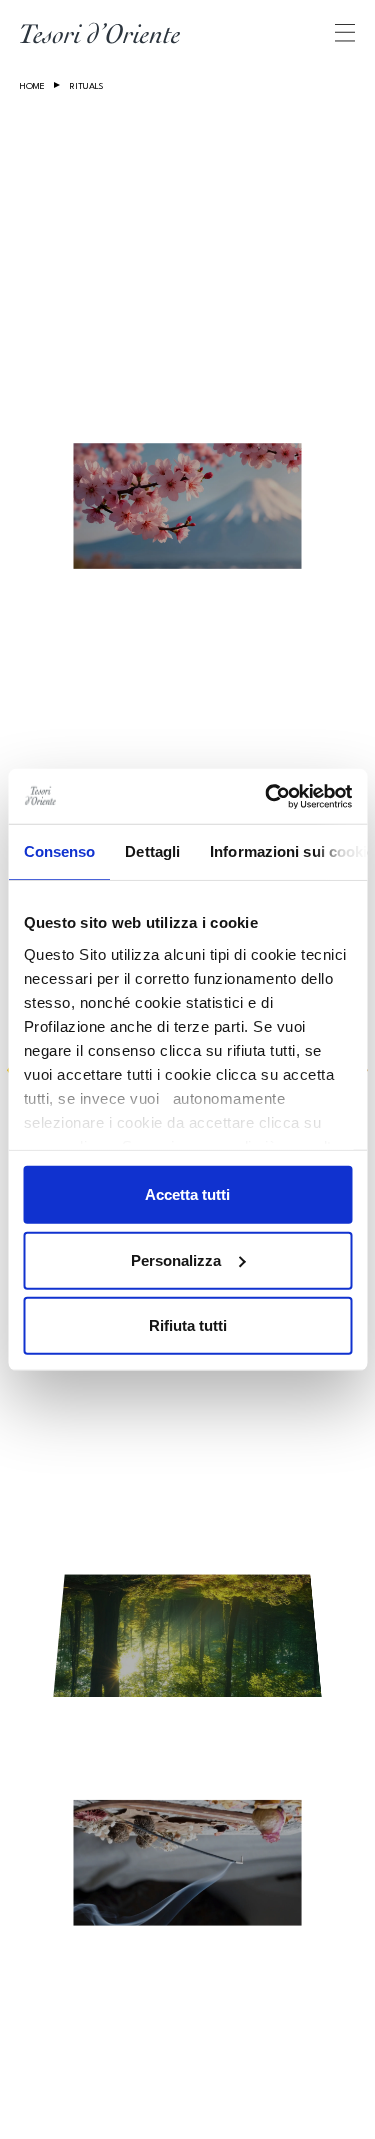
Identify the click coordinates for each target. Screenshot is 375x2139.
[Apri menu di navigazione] (345, 32)
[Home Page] (100, 33)
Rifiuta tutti (188, 1325)
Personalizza (176, 1259)
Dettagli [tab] (152, 851)
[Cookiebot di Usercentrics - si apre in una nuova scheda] (267, 796)
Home (32, 86)
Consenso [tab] (59, 851)
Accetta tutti (187, 1194)
